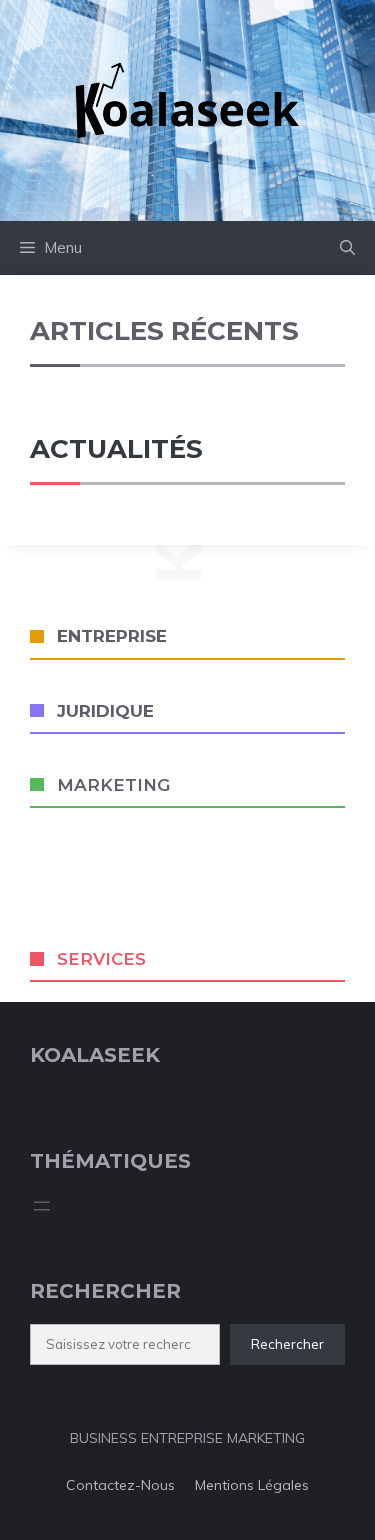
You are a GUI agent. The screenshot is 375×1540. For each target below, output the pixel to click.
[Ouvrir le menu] (42, 1206)
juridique (105, 711)
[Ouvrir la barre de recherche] (347, 248)
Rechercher (287, 1344)
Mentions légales (252, 1485)
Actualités (116, 449)
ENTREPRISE (112, 636)
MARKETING (113, 785)
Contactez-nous (120, 1485)
